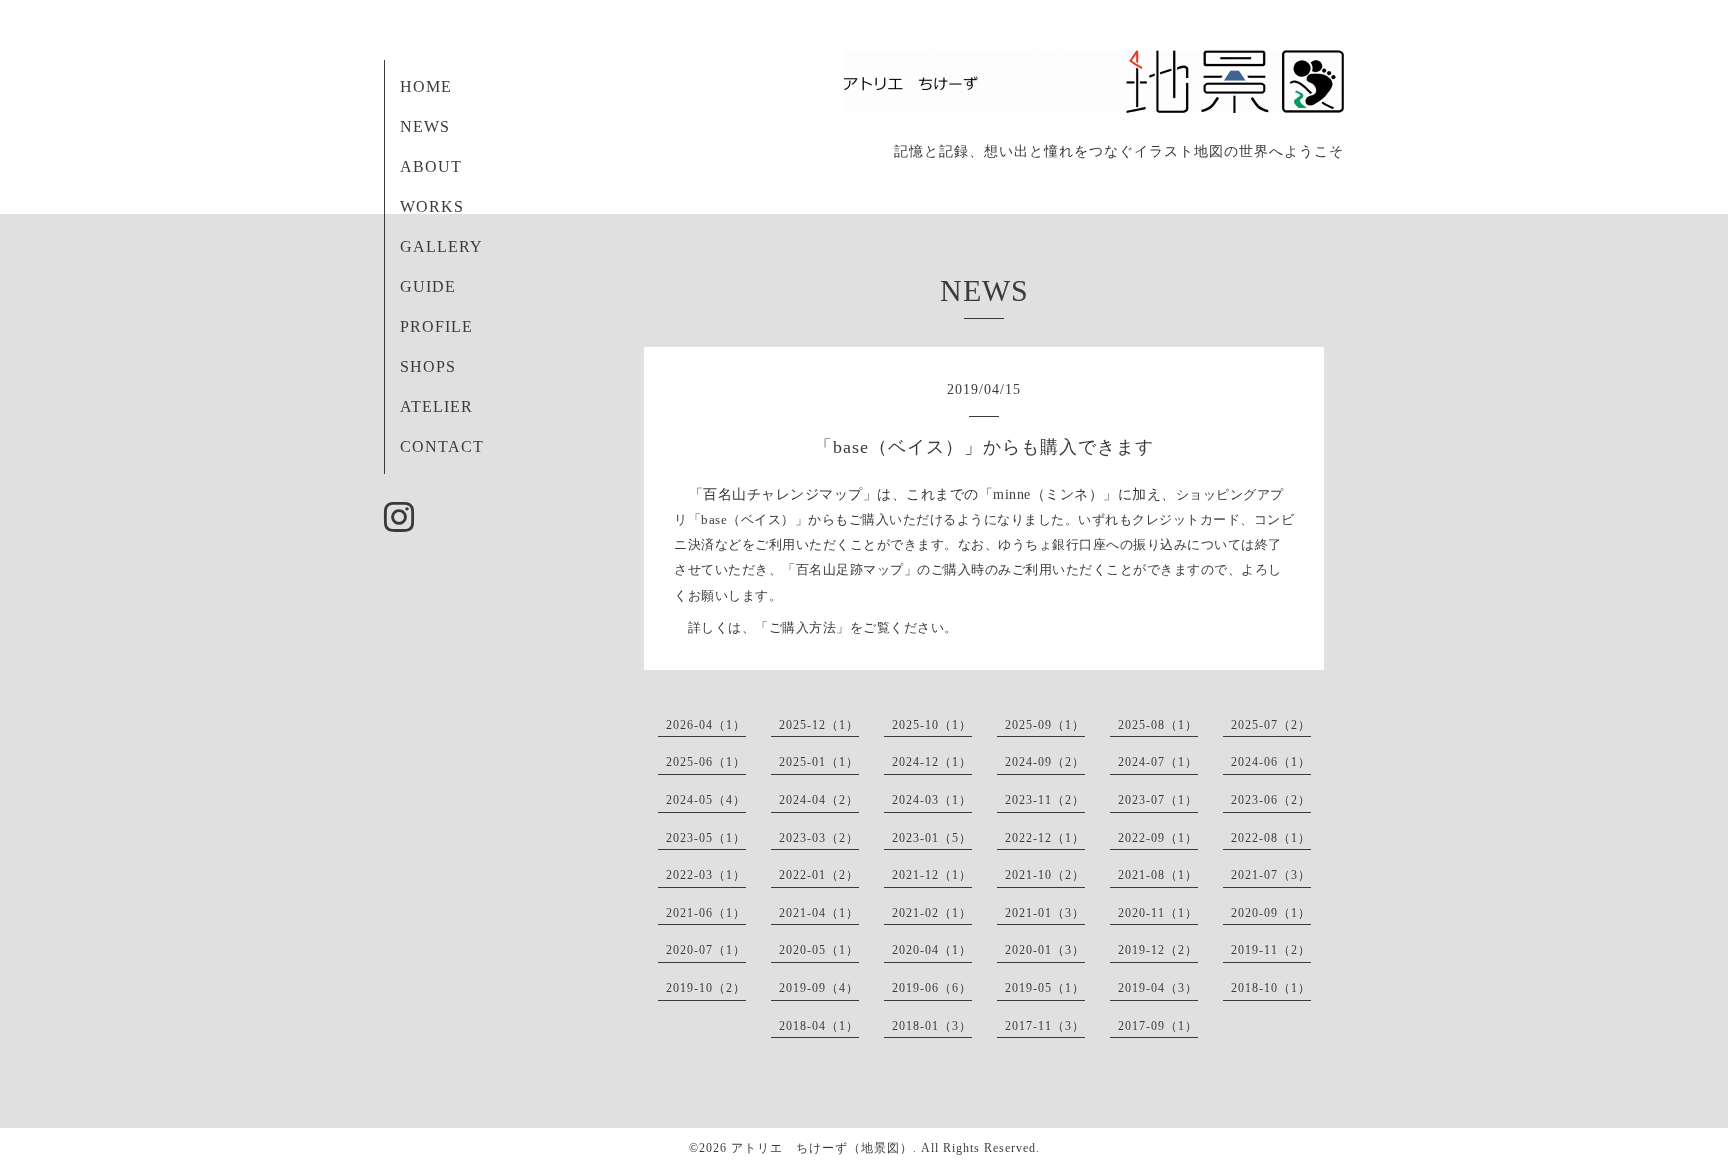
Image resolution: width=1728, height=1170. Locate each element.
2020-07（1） (706, 950)
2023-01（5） (932, 838)
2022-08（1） (1271, 838)
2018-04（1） (819, 1026)
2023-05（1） (706, 838)
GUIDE (428, 286)
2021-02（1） (932, 913)
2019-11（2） (1271, 950)
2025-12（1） (819, 725)
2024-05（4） (706, 800)
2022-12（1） (1045, 838)
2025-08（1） (1158, 725)
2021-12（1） (932, 875)
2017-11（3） (1045, 1026)
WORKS (432, 206)
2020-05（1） (819, 950)
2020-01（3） (1045, 950)
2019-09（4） (819, 988)
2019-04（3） (1158, 988)
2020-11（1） (1158, 913)
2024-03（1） (932, 800)
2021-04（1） (819, 913)
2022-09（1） (1158, 838)
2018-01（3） (932, 1026)
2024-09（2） (1045, 762)
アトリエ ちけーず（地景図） (822, 1148)
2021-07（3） (1271, 875)
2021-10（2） (1045, 875)
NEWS (425, 126)
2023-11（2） (1045, 800)
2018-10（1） (1271, 988)
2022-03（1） (706, 875)
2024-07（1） (1158, 762)
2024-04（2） (819, 800)
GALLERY (441, 246)
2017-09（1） (1158, 1026)
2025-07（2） (1271, 725)
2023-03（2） (819, 838)
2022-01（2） (819, 875)
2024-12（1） (932, 762)
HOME (426, 86)
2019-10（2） (706, 988)
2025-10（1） (932, 725)
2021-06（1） (706, 913)
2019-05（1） (1045, 988)
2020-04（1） (932, 950)
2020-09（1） (1271, 913)
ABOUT (431, 166)
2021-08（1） (1158, 875)
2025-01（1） (819, 762)
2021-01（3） (1045, 913)
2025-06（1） (706, 762)
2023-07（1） (1158, 800)
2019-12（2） (1158, 950)
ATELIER (436, 406)
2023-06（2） (1271, 800)
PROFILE (436, 326)
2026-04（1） (706, 725)
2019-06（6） (932, 988)
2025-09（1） (1045, 725)
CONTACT (442, 446)
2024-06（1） (1271, 762)
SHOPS (428, 366)
